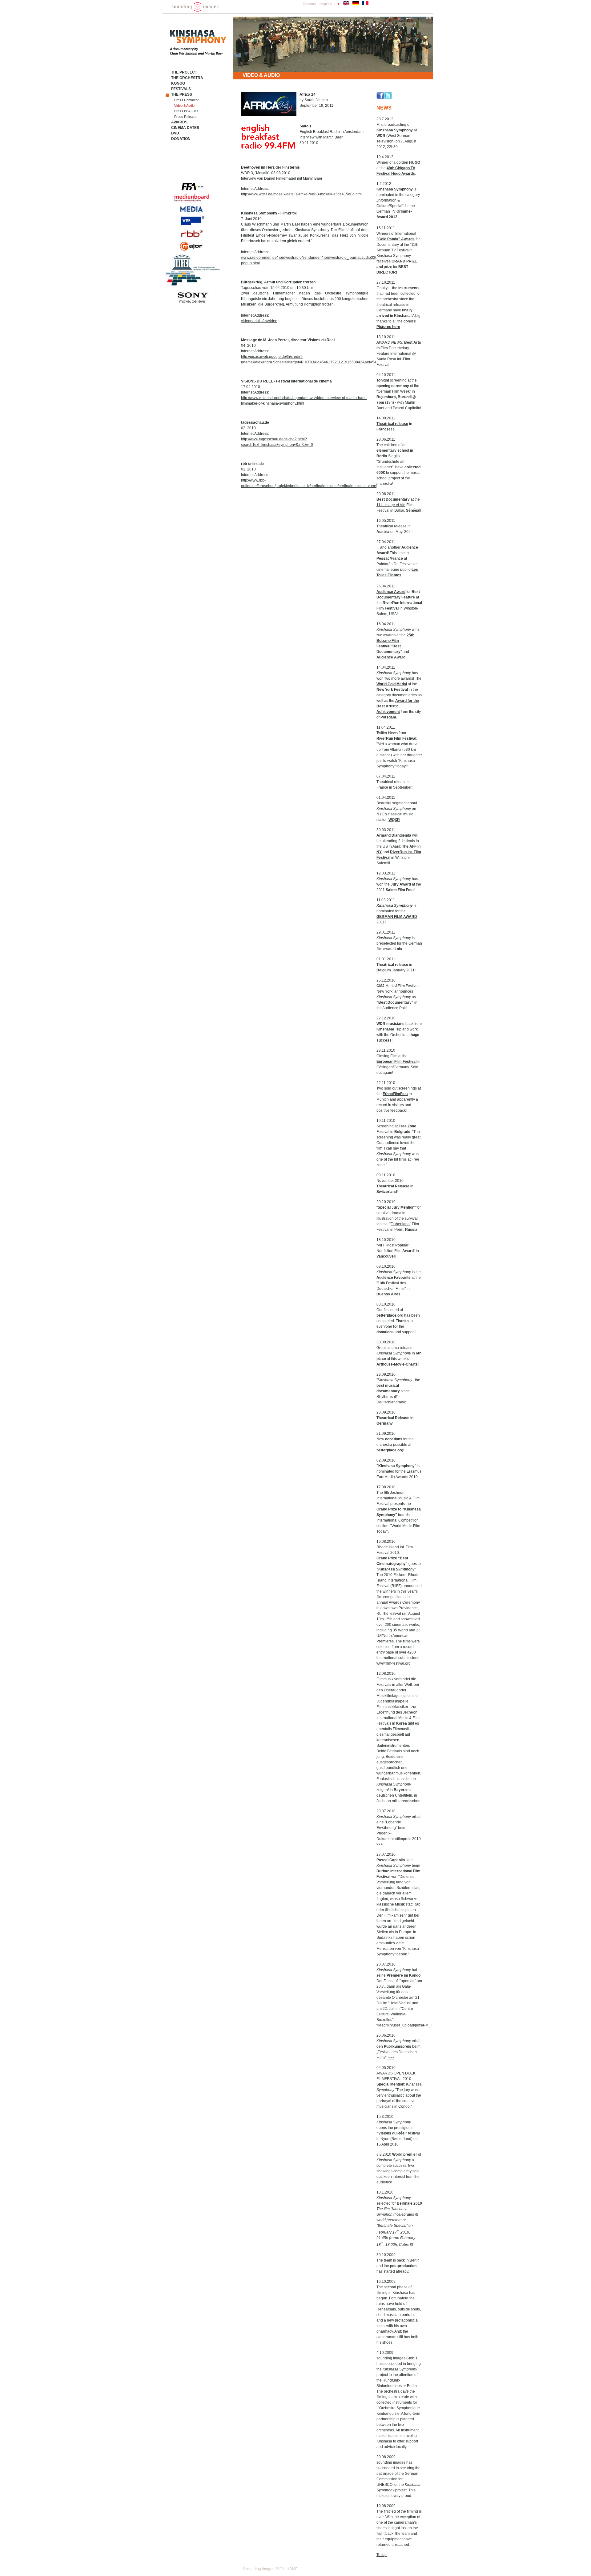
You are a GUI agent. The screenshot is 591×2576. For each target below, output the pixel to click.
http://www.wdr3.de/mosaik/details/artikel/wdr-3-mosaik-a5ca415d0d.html (302, 194)
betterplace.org (390, 1315)
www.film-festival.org (394, 1663)
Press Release (185, 117)
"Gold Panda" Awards (396, 239)
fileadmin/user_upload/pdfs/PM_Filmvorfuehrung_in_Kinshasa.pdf (432, 2025)
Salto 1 (306, 126)
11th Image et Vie (391, 505)
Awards (179, 122)
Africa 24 (308, 94)
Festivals (181, 89)
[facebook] (380, 98)
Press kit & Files (186, 111)
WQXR (394, 820)
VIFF (382, 1245)
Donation (181, 139)
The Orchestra (187, 78)
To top (382, 2555)
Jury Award (401, 884)
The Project (184, 72)
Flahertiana (400, 1224)
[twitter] (388, 98)
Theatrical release (392, 424)
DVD (175, 133)
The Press (182, 94)
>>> (380, 1844)
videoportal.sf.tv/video (259, 321)
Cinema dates (185, 128)
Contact (310, 4)
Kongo (178, 83)
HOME (292, 2569)
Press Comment (186, 100)
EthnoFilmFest (395, 1094)
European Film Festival (396, 1062)
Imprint (326, 4)
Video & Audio (184, 106)
